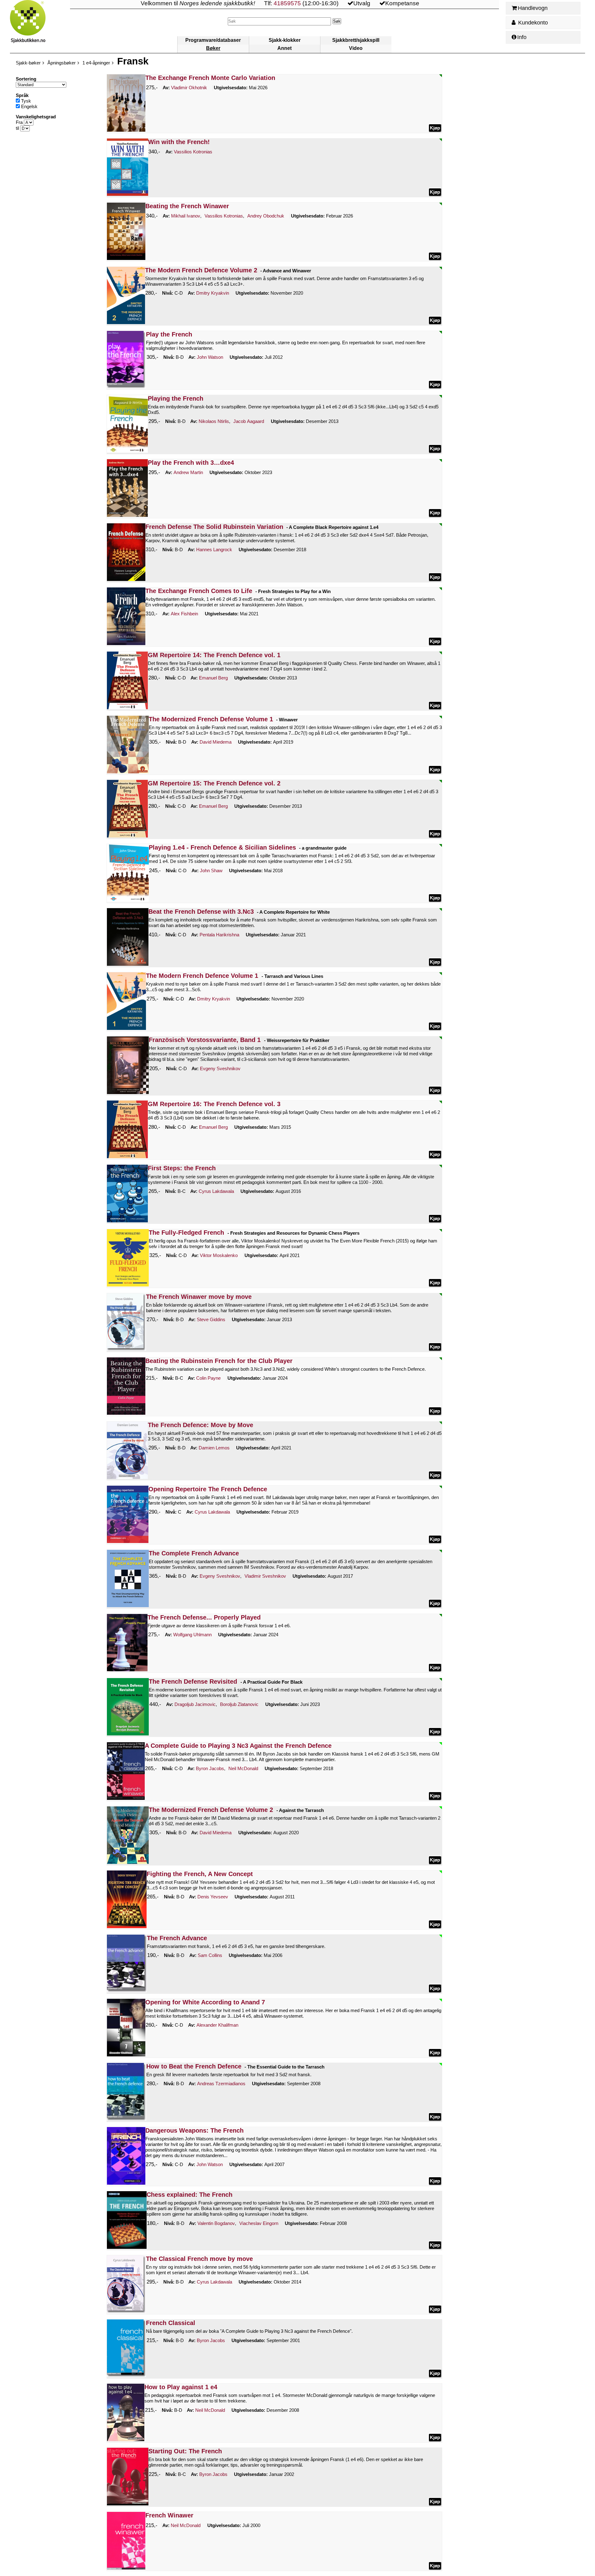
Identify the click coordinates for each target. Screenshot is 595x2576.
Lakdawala (216, 1191)
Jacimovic (195, 1704)
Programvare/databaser (213, 40)
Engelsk (29, 106)
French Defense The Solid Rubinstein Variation (214, 527)
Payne (208, 1378)
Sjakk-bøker (28, 63)
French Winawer (169, 2515)
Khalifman (217, 2025)
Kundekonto (532, 23)
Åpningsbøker (62, 63)
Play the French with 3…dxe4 (191, 463)
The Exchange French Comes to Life (199, 591)
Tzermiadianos (221, 2084)
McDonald (243, 1768)
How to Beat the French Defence (194, 2066)
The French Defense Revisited (193, 1681)
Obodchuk (266, 216)
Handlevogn (533, 8)
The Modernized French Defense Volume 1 (211, 719)
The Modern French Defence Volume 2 (201, 270)
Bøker (213, 48)
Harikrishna (219, 935)
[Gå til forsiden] (40, 26)
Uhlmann (192, 1635)
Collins (210, 1955)
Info (522, 37)
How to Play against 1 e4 (181, 2387)
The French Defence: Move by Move (201, 1425)
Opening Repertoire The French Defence (208, 1489)
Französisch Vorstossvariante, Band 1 (205, 1040)
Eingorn (259, 2223)
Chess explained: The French (190, 2195)
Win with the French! (179, 142)
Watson (210, 357)
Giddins (211, 1319)
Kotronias (193, 152)
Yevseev (213, 1897)
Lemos (214, 1448)
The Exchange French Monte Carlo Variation (210, 78)
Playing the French (176, 398)
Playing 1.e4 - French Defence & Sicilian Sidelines (222, 847)
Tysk (25, 101)
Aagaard (249, 421)
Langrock (214, 549)
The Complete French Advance (194, 1553)
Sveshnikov (220, 1068)
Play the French (169, 334)
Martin (188, 472)
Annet (284, 48)
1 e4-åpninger (96, 63)
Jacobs (210, 1768)
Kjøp (435, 128)
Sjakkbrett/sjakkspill (356, 40)
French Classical (171, 2323)
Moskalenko (219, 1255)
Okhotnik (189, 88)
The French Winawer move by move (199, 1297)
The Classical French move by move (199, 2259)
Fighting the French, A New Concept (200, 1874)
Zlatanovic (239, 1704)
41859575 (287, 3)
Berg (213, 678)
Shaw (211, 870)
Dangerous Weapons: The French (194, 2130)
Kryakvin (213, 293)
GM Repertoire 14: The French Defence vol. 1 (214, 655)
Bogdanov (216, 2223)
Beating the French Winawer (187, 206)
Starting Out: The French (185, 2451)
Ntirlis (214, 421)
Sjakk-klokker (285, 40)
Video (356, 48)
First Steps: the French (182, 1168)
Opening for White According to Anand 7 (205, 2002)
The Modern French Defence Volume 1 (202, 976)
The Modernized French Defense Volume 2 (211, 1810)
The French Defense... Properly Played (204, 1617)
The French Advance (177, 1938)
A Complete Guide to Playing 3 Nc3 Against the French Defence (238, 1746)
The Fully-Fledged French (186, 1233)
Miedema (216, 742)
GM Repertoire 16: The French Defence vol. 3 (214, 1104)
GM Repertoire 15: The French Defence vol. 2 (214, 783)
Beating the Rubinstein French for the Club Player (219, 1361)
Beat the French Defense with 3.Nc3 (201, 912)
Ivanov (186, 216)
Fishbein (184, 614)
